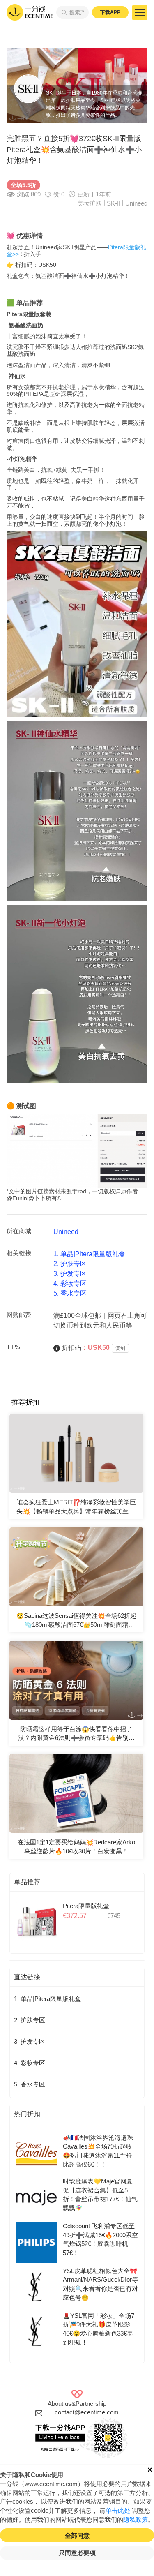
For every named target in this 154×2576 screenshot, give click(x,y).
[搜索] (63, 12)
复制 (120, 1348)
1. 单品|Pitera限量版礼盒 (89, 1254)
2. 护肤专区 (70, 1264)
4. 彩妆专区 (70, 1283)
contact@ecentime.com (87, 2412)
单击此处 (118, 2511)
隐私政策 (136, 2520)
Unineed (136, 203)
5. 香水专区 (70, 1293)
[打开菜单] (140, 13)
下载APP (110, 12)
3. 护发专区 (70, 1274)
